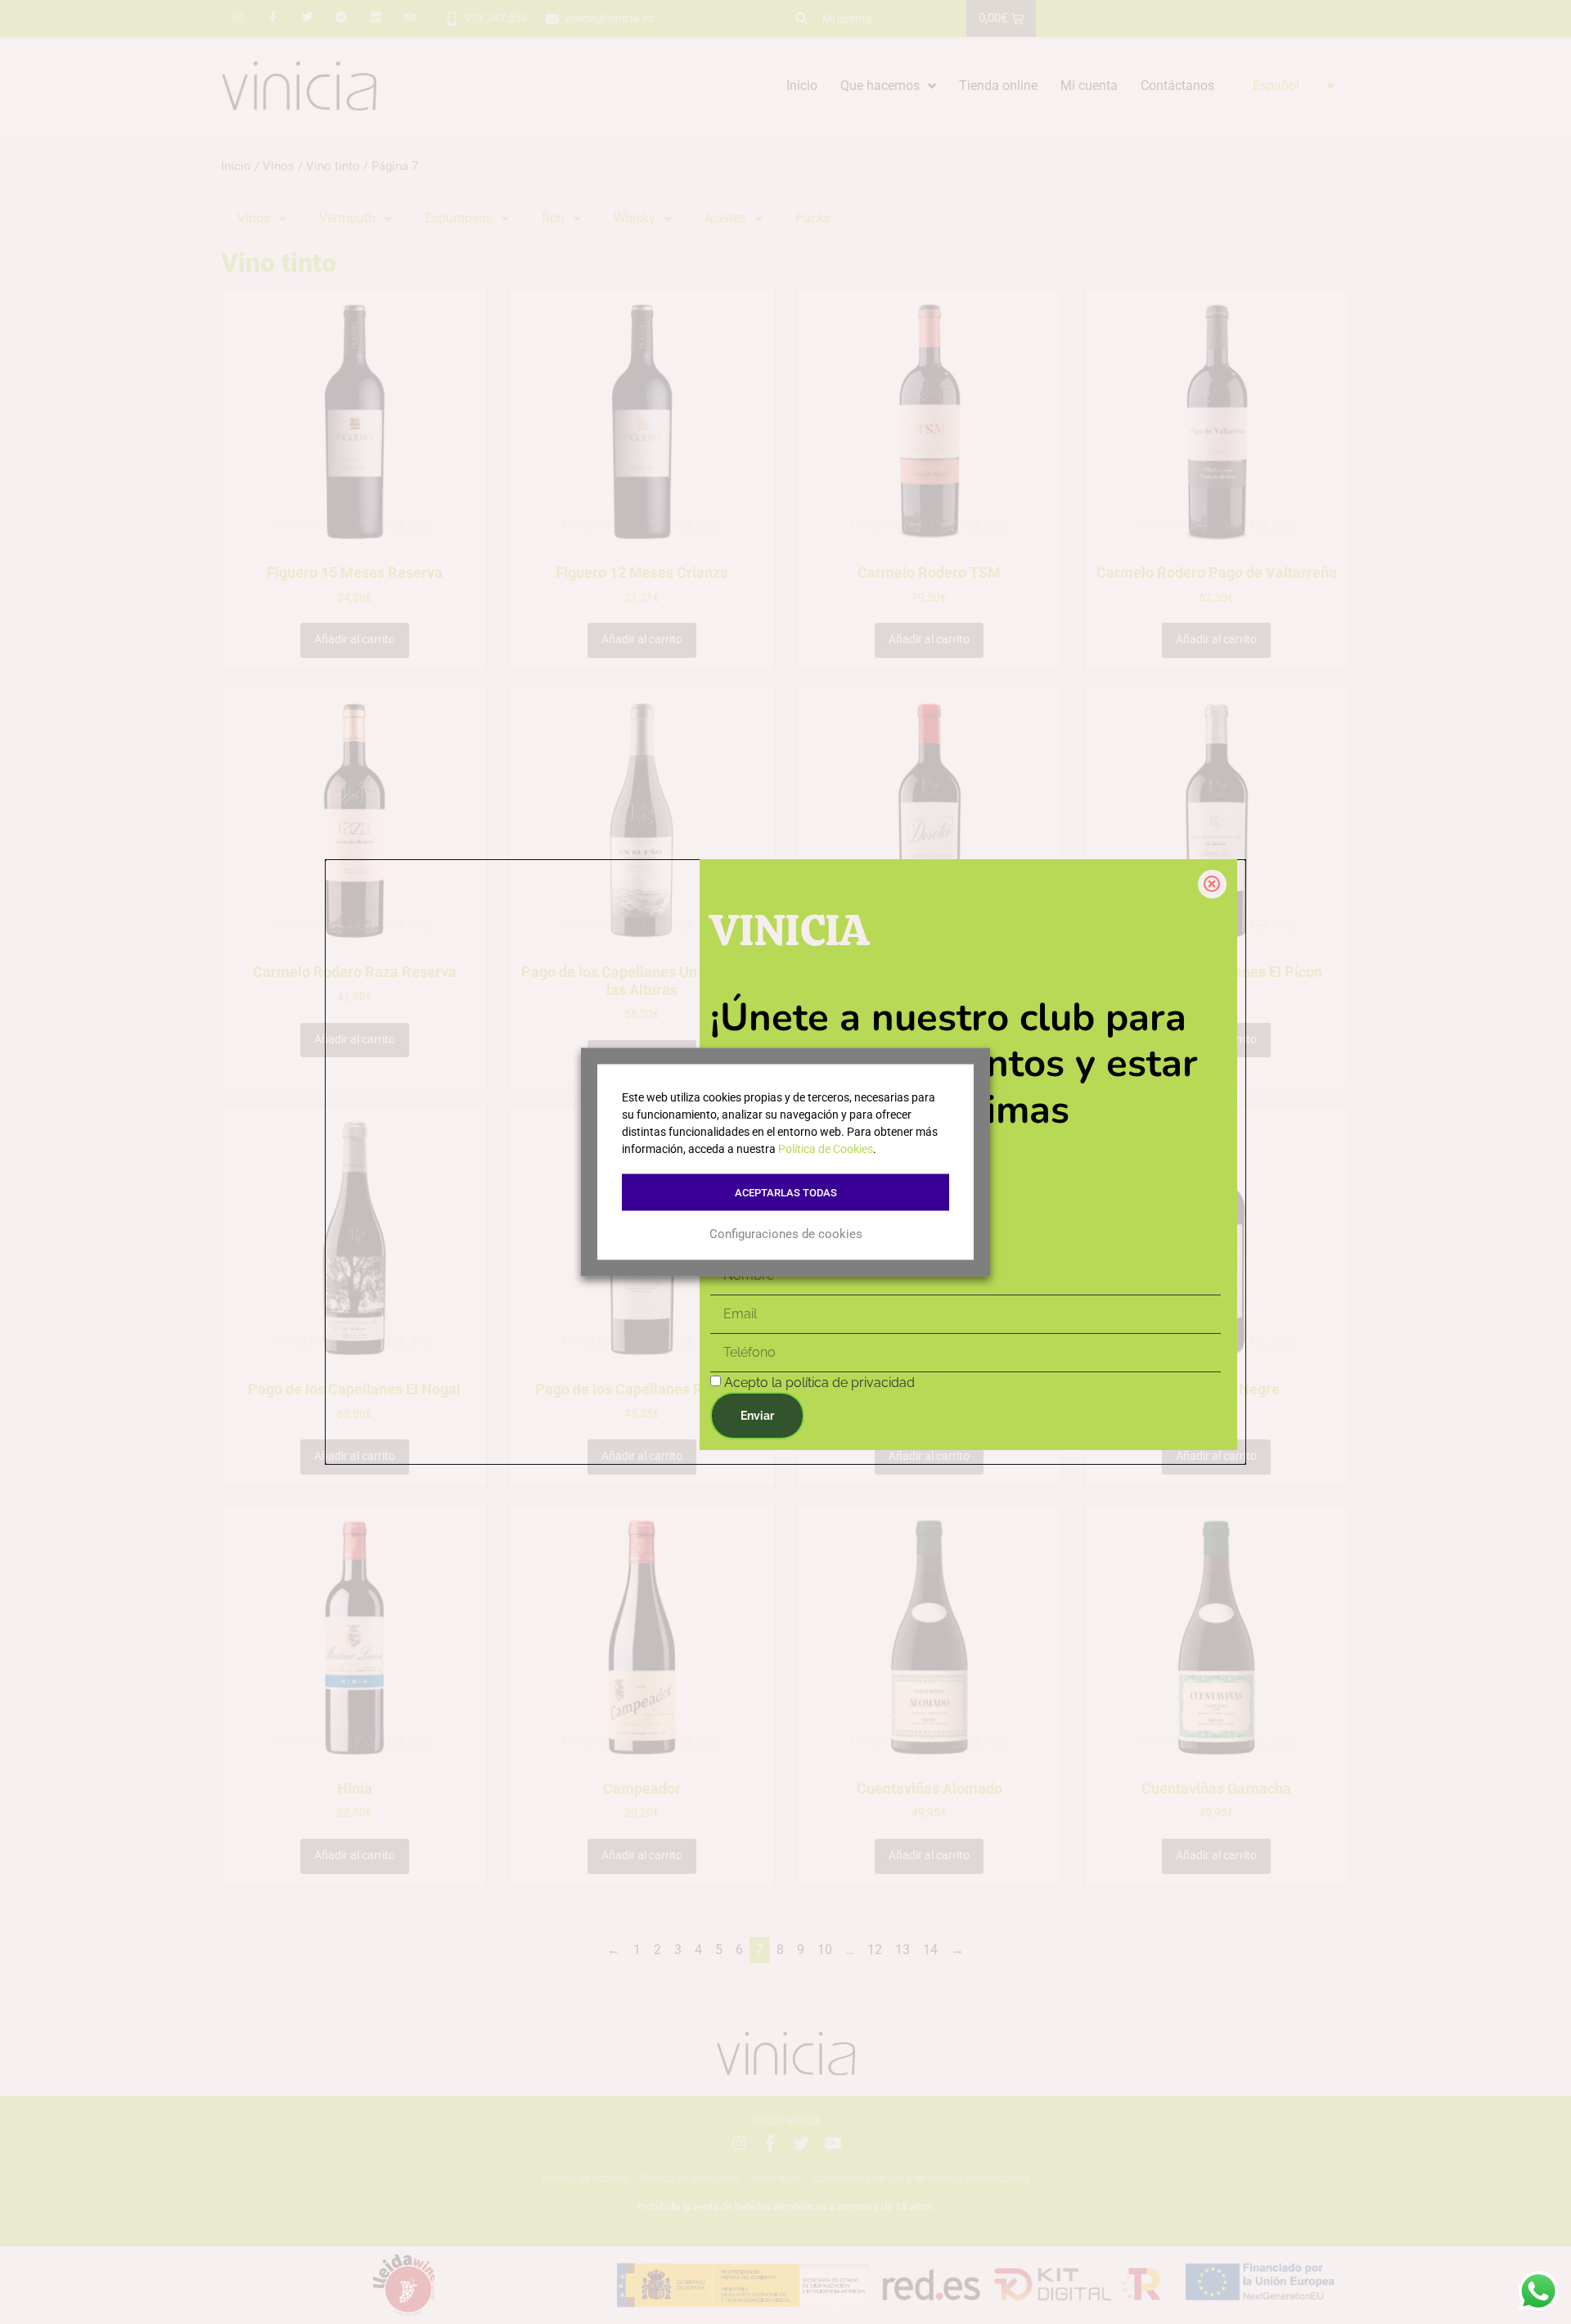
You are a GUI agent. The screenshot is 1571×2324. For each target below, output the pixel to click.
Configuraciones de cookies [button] (786, 1233)
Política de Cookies (826, 1149)
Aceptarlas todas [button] (786, 1193)
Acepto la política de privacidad (819, 1383)
